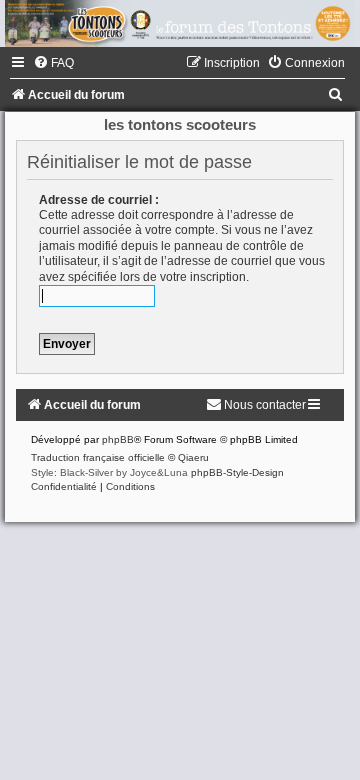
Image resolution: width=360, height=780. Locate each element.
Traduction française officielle (98, 457)
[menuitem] (53, 63)
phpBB (118, 439)
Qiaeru (193, 457)
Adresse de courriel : (99, 200)
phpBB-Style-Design (237, 472)
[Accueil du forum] (180, 23)
